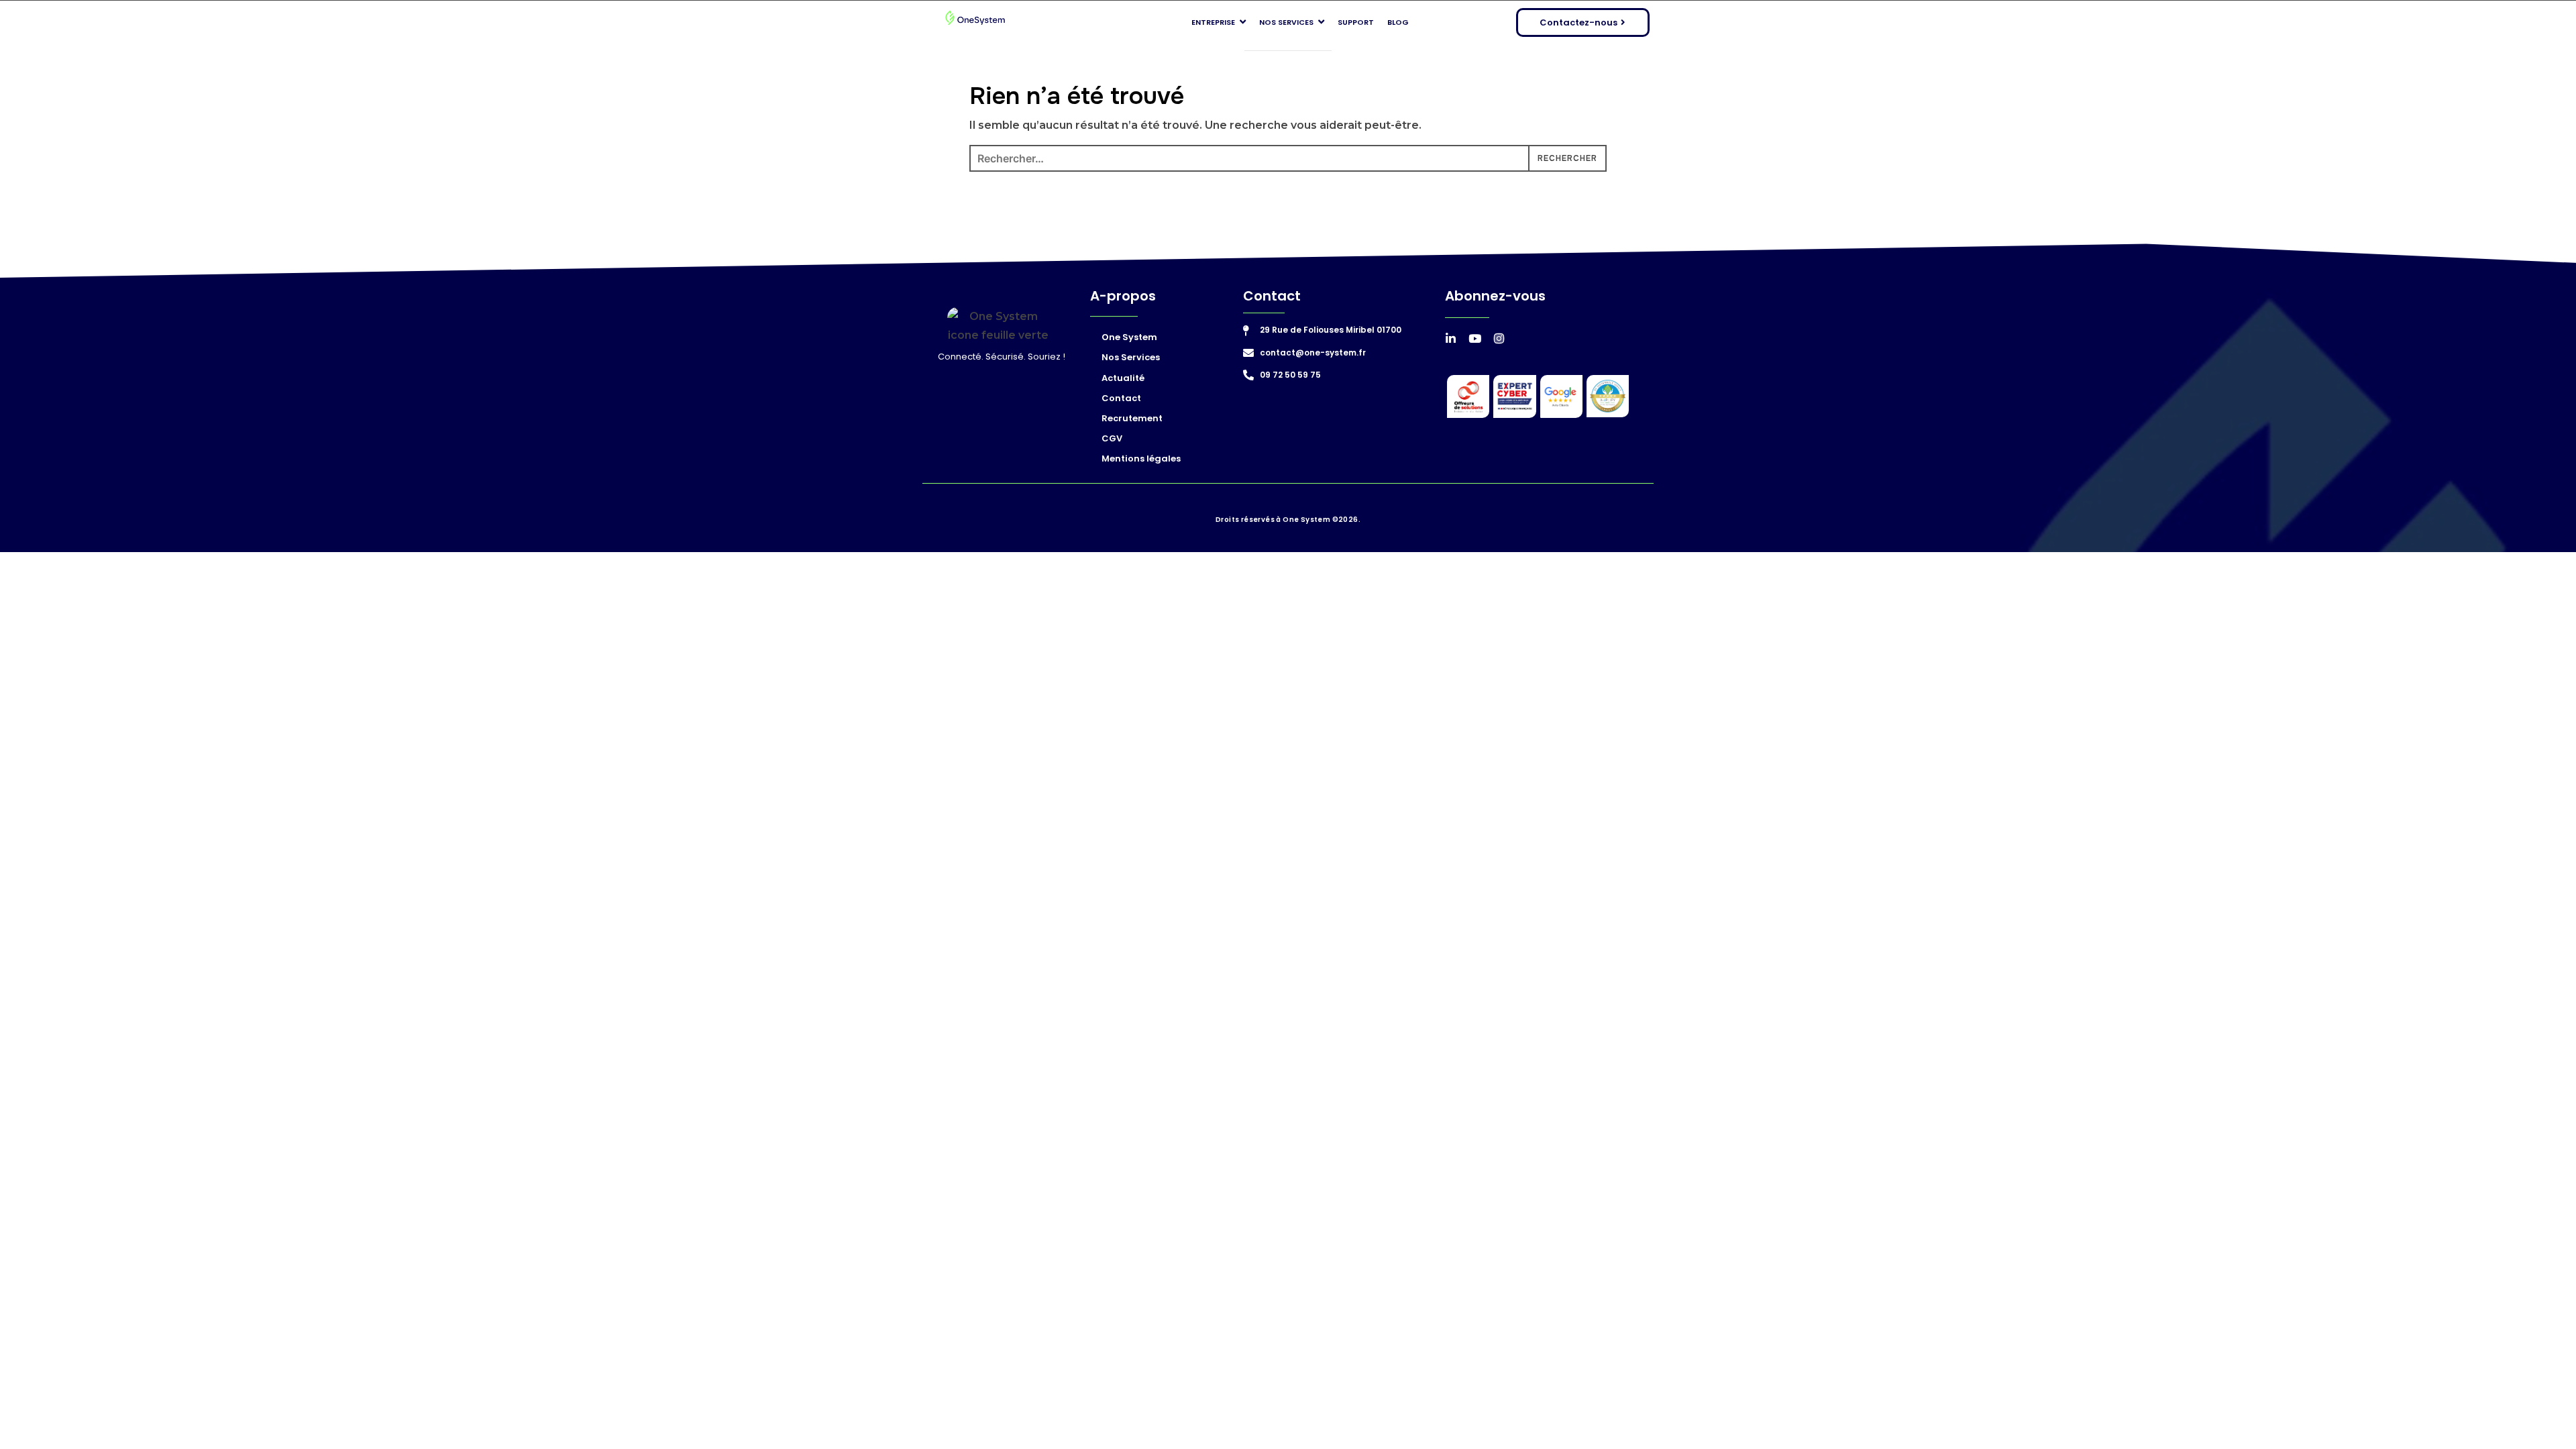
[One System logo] (975, 19)
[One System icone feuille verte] (998, 325)
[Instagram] (1499, 338)
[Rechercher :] (1288, 158)
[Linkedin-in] (1451, 338)
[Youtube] (1475, 338)
